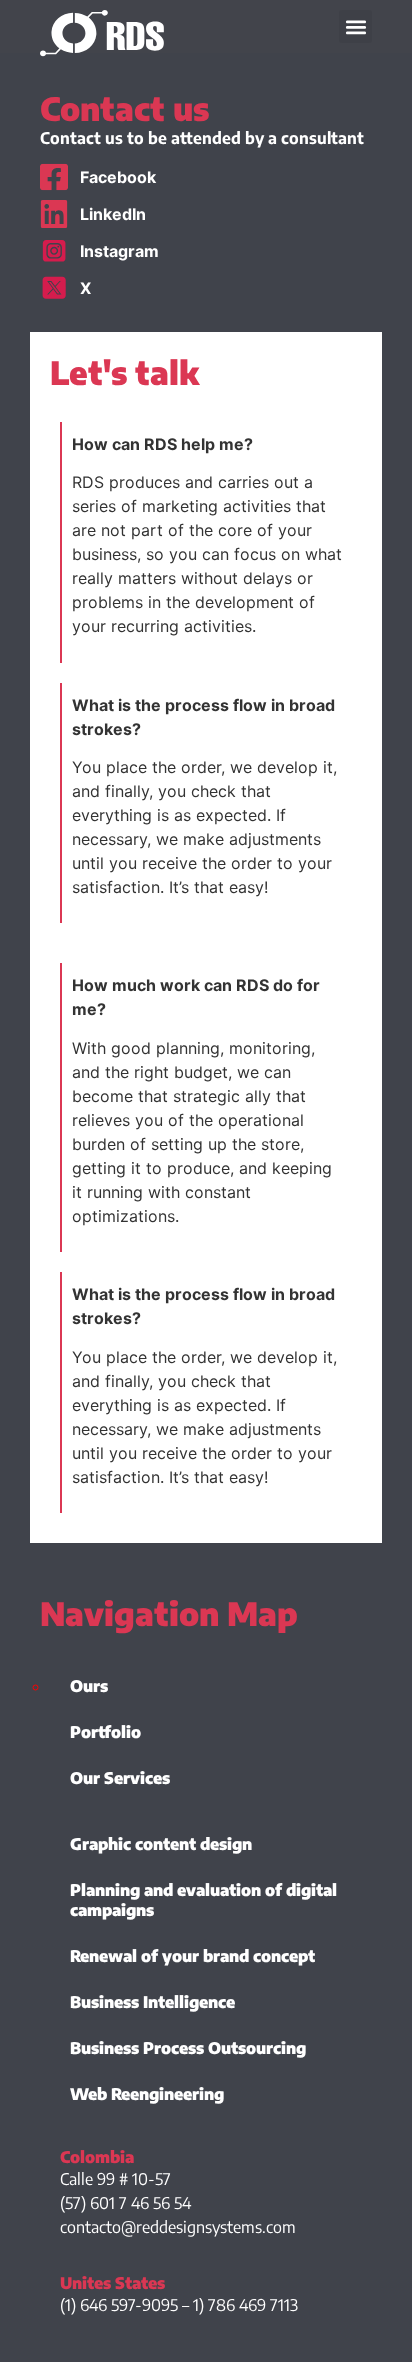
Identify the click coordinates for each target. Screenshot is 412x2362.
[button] (355, 26)
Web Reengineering (147, 2094)
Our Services (120, 1778)
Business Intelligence (152, 2002)
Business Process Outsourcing (188, 2048)
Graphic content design (161, 1844)
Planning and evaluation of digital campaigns (203, 1900)
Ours (89, 1686)
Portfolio (105, 1732)
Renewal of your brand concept (192, 1956)
